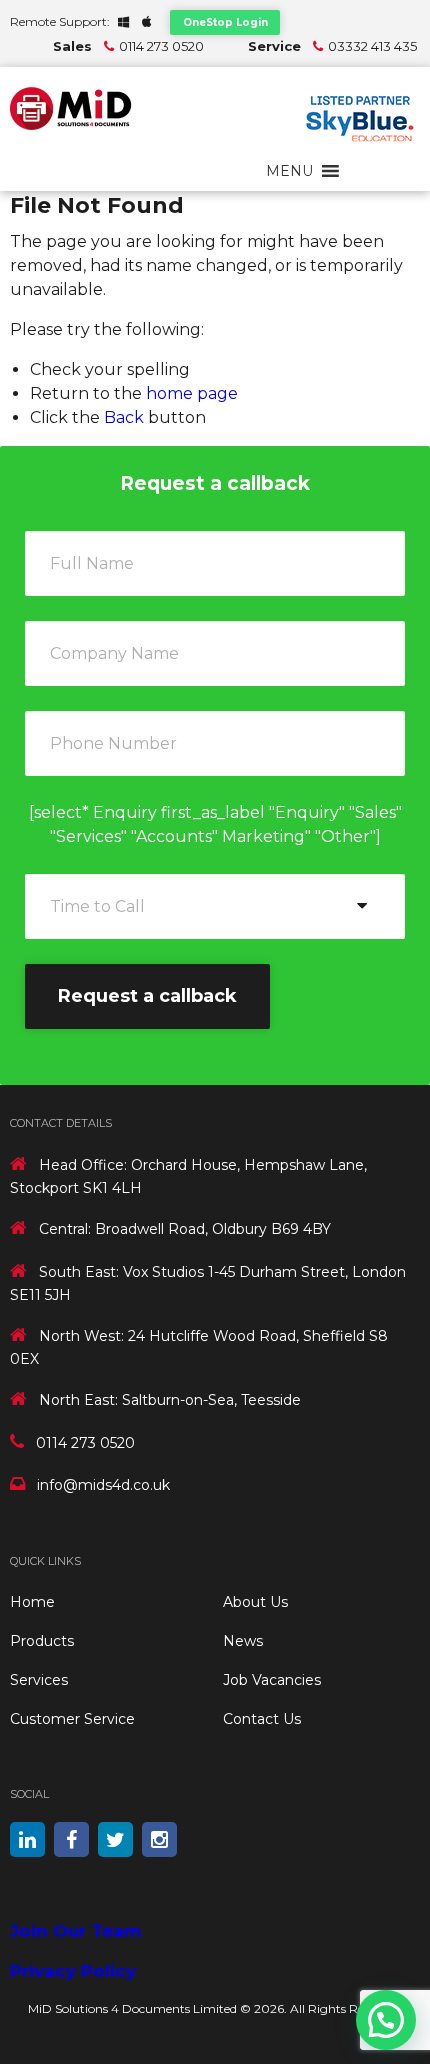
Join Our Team (75, 1931)
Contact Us (262, 1719)
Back (124, 417)
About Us (255, 1602)
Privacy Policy (73, 1971)
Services (39, 1680)
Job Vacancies (272, 1680)
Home (32, 1602)
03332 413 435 (372, 46)
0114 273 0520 (161, 46)
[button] (289, 171)
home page (192, 393)
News (243, 1641)
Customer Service (72, 1719)
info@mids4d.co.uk (103, 1485)
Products (42, 1641)
